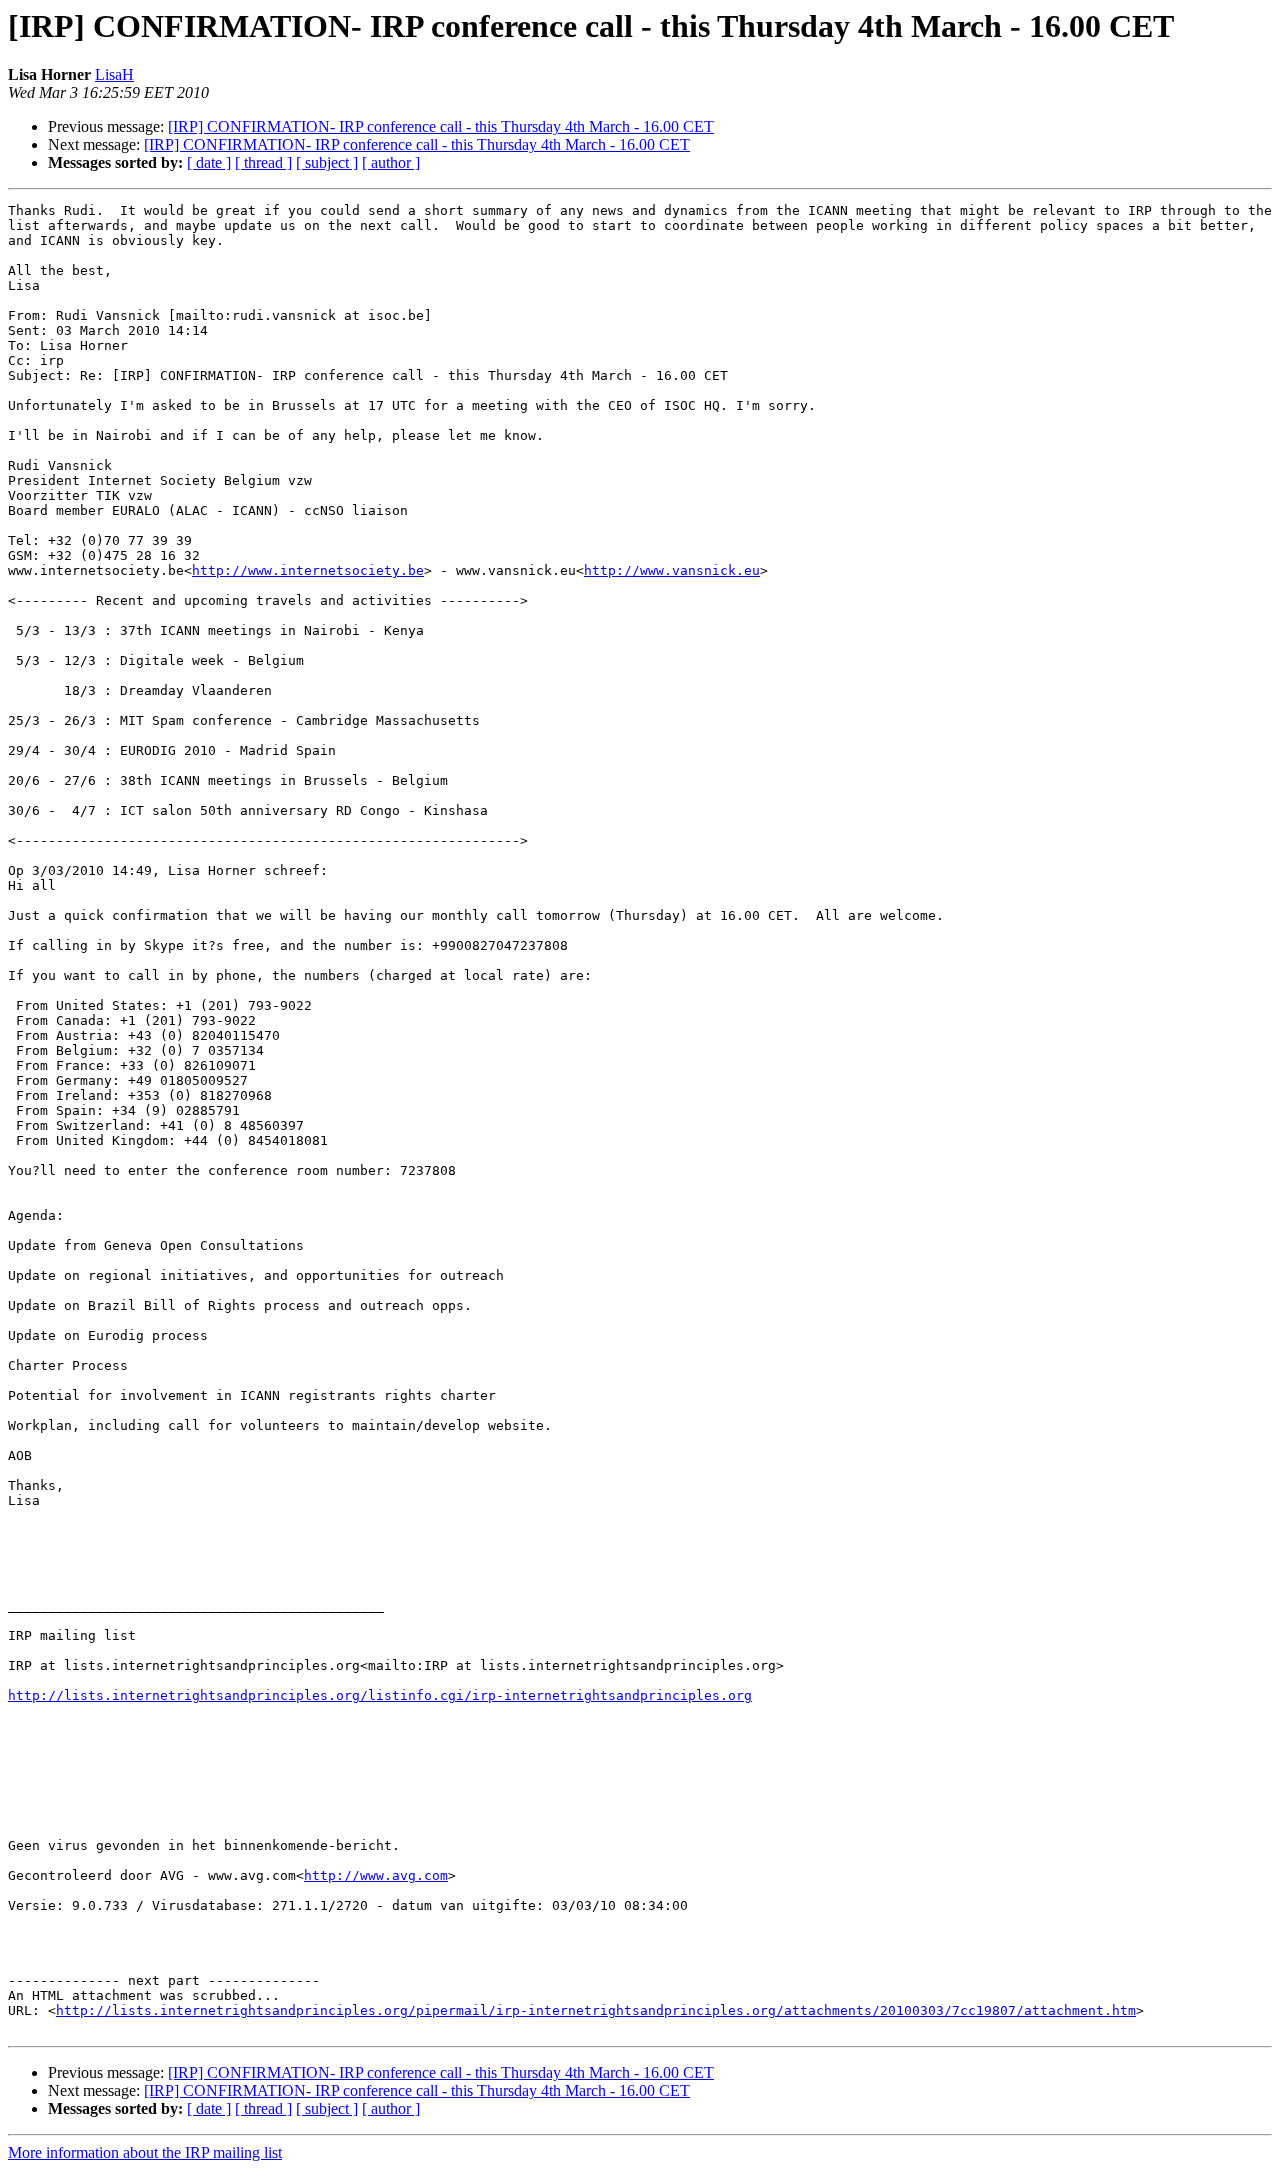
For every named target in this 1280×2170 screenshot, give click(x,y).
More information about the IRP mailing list (145, 2152)
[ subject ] (327, 162)
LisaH (114, 74)
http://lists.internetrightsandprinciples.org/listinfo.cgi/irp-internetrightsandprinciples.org (380, 1695)
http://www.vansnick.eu (672, 570)
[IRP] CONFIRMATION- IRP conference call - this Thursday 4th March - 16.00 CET (441, 126)
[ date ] (209, 162)
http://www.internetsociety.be (308, 570)
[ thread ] (263, 162)
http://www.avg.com (376, 1875)
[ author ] (391, 162)
